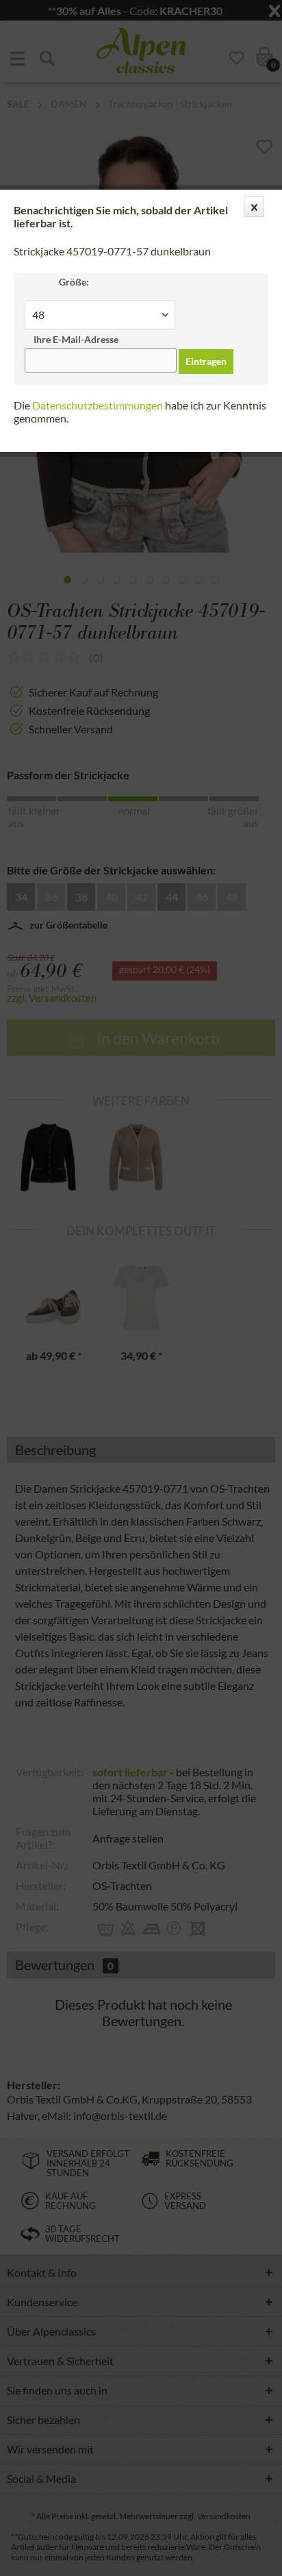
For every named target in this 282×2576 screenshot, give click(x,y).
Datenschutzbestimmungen (98, 405)
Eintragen (206, 361)
